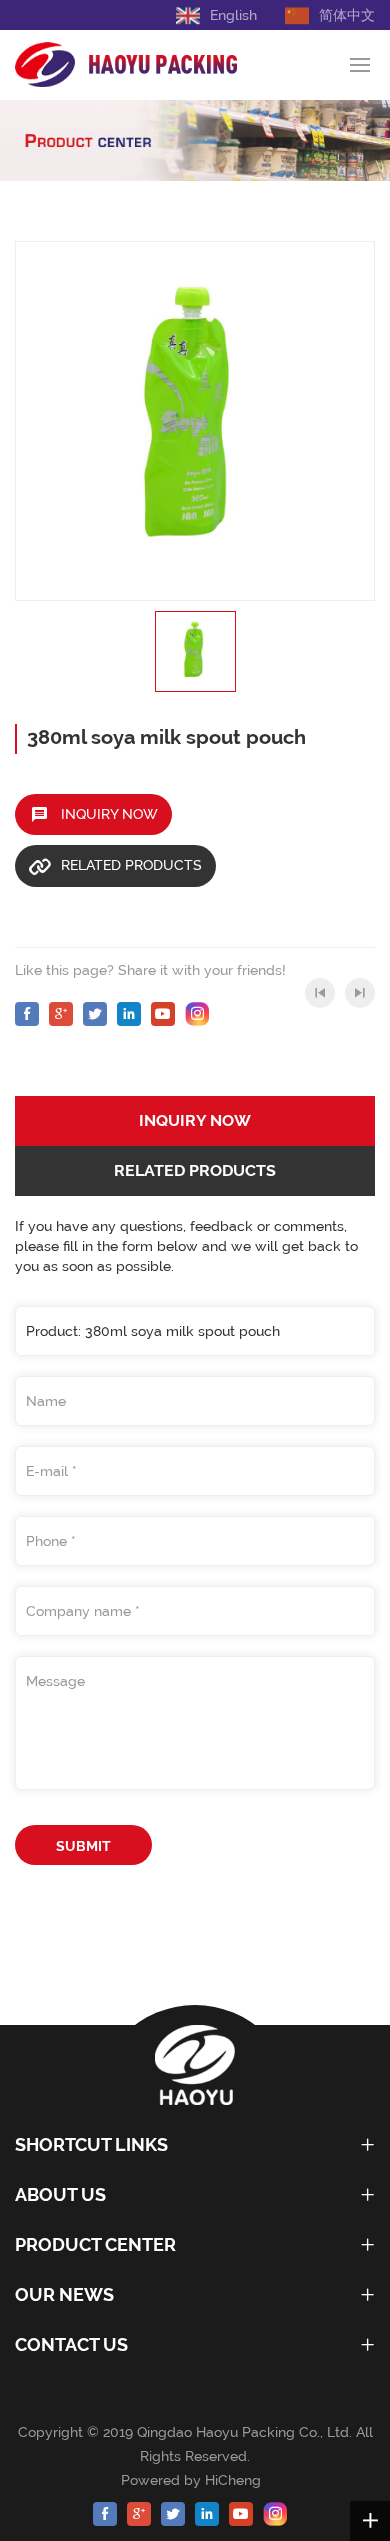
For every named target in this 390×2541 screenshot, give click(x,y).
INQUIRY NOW (109, 814)
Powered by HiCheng (195, 2480)
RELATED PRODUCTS (131, 865)
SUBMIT (83, 1846)
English (233, 15)
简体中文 (347, 15)
